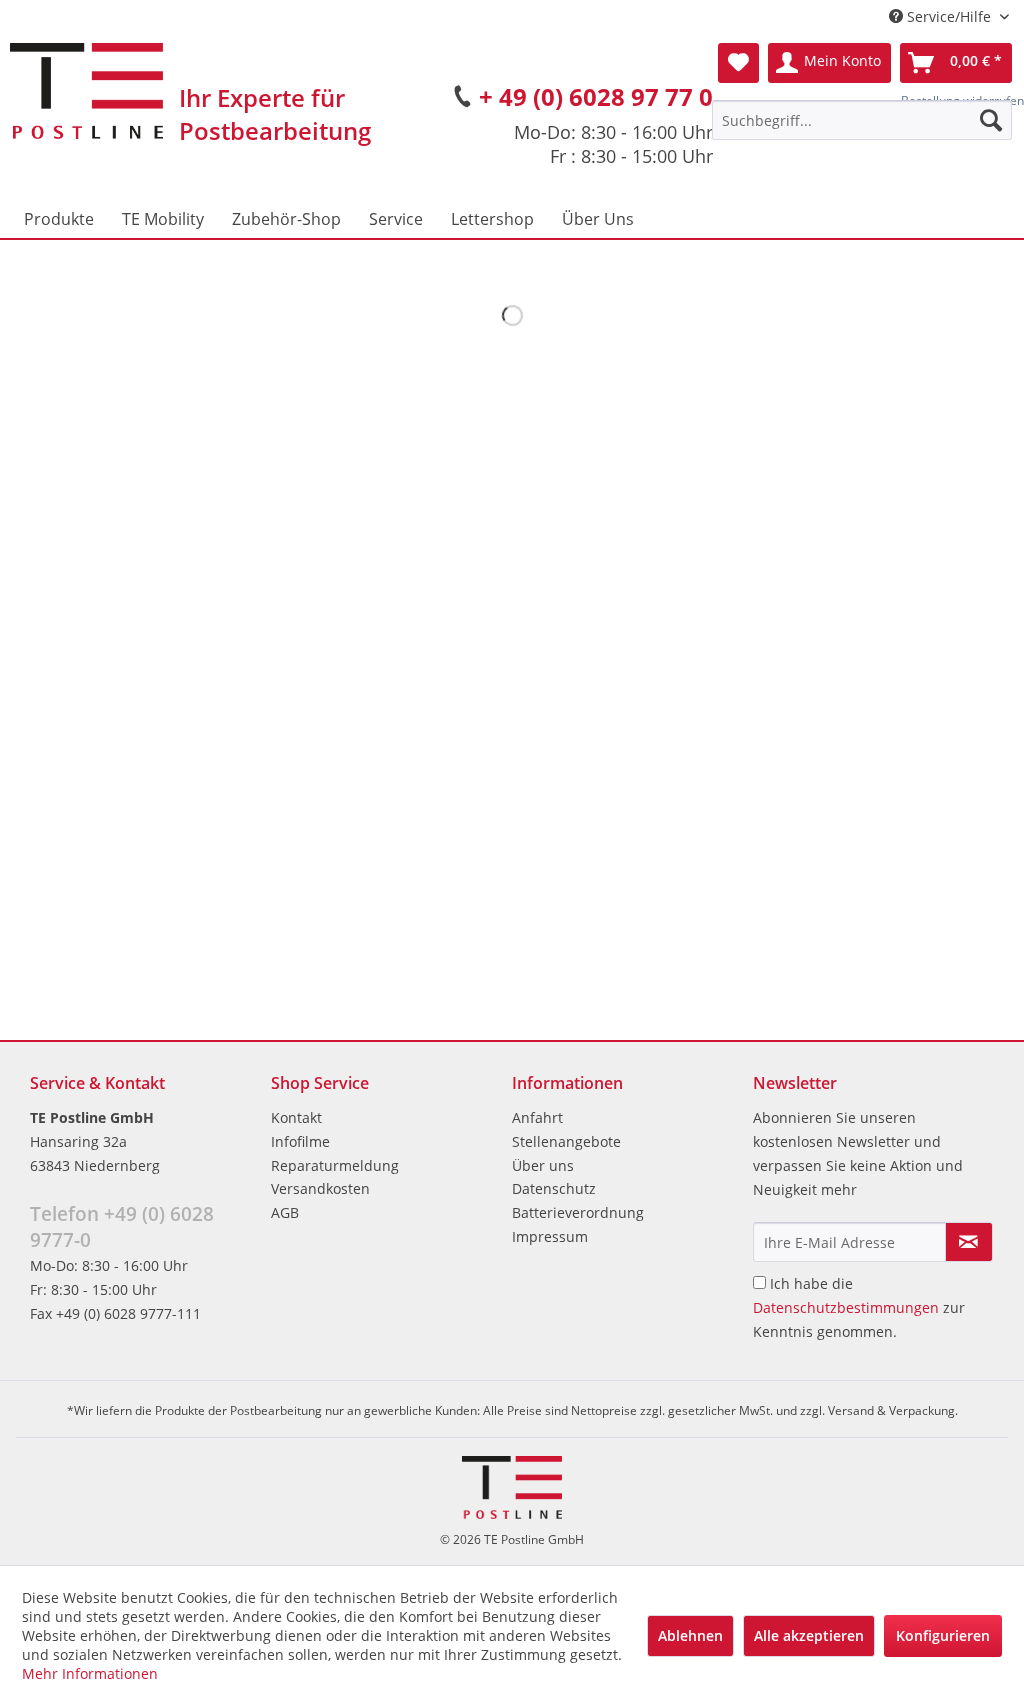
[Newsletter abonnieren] (969, 1242)
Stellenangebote (566, 1141)
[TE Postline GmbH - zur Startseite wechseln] (86, 91)
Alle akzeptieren (809, 1635)
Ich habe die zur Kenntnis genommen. (859, 1307)
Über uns (543, 1165)
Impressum (550, 1236)
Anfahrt (537, 1117)
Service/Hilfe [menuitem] (949, 16)
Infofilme (300, 1141)
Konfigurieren (943, 1635)
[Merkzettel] (738, 63)
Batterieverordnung (578, 1212)
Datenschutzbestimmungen (846, 1307)
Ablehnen (690, 1635)
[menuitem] (862, 120)
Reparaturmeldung (335, 1165)
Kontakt (296, 1117)
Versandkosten (320, 1188)
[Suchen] (991, 120)
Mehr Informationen (90, 1673)
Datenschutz (554, 1188)
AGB (285, 1212)
